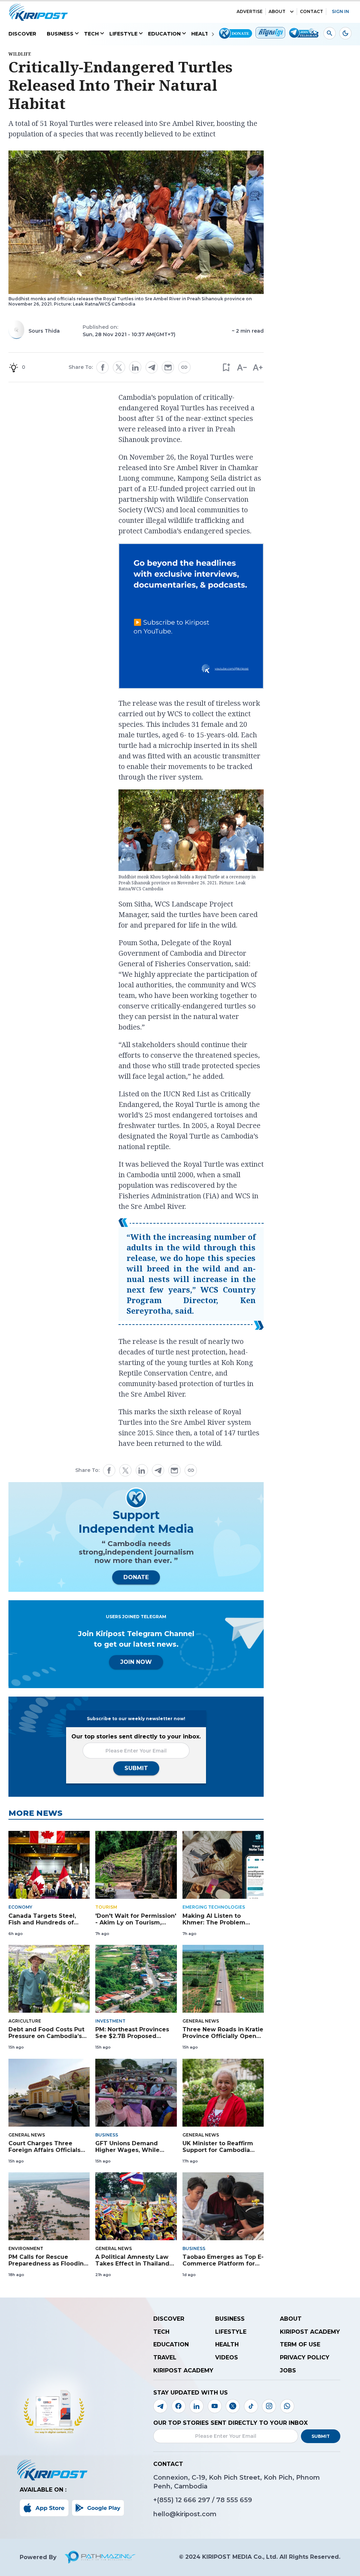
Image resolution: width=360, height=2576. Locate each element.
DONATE (136, 1577)
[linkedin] (135, 367)
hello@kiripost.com (185, 2514)
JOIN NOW (136, 1662)
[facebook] (103, 367)
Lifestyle (123, 34)
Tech (91, 34)
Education (164, 34)
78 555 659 (234, 2500)
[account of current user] (330, 33)
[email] (168, 367)
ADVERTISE (250, 11)
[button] (226, 367)
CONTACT (311, 11)
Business (60, 34)
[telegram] (152, 367)
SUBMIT (136, 1768)
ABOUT (277, 11)
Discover (22, 34)
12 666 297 (194, 2500)
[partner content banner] (191, 617)
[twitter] (119, 367)
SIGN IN (340, 11)
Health (202, 34)
